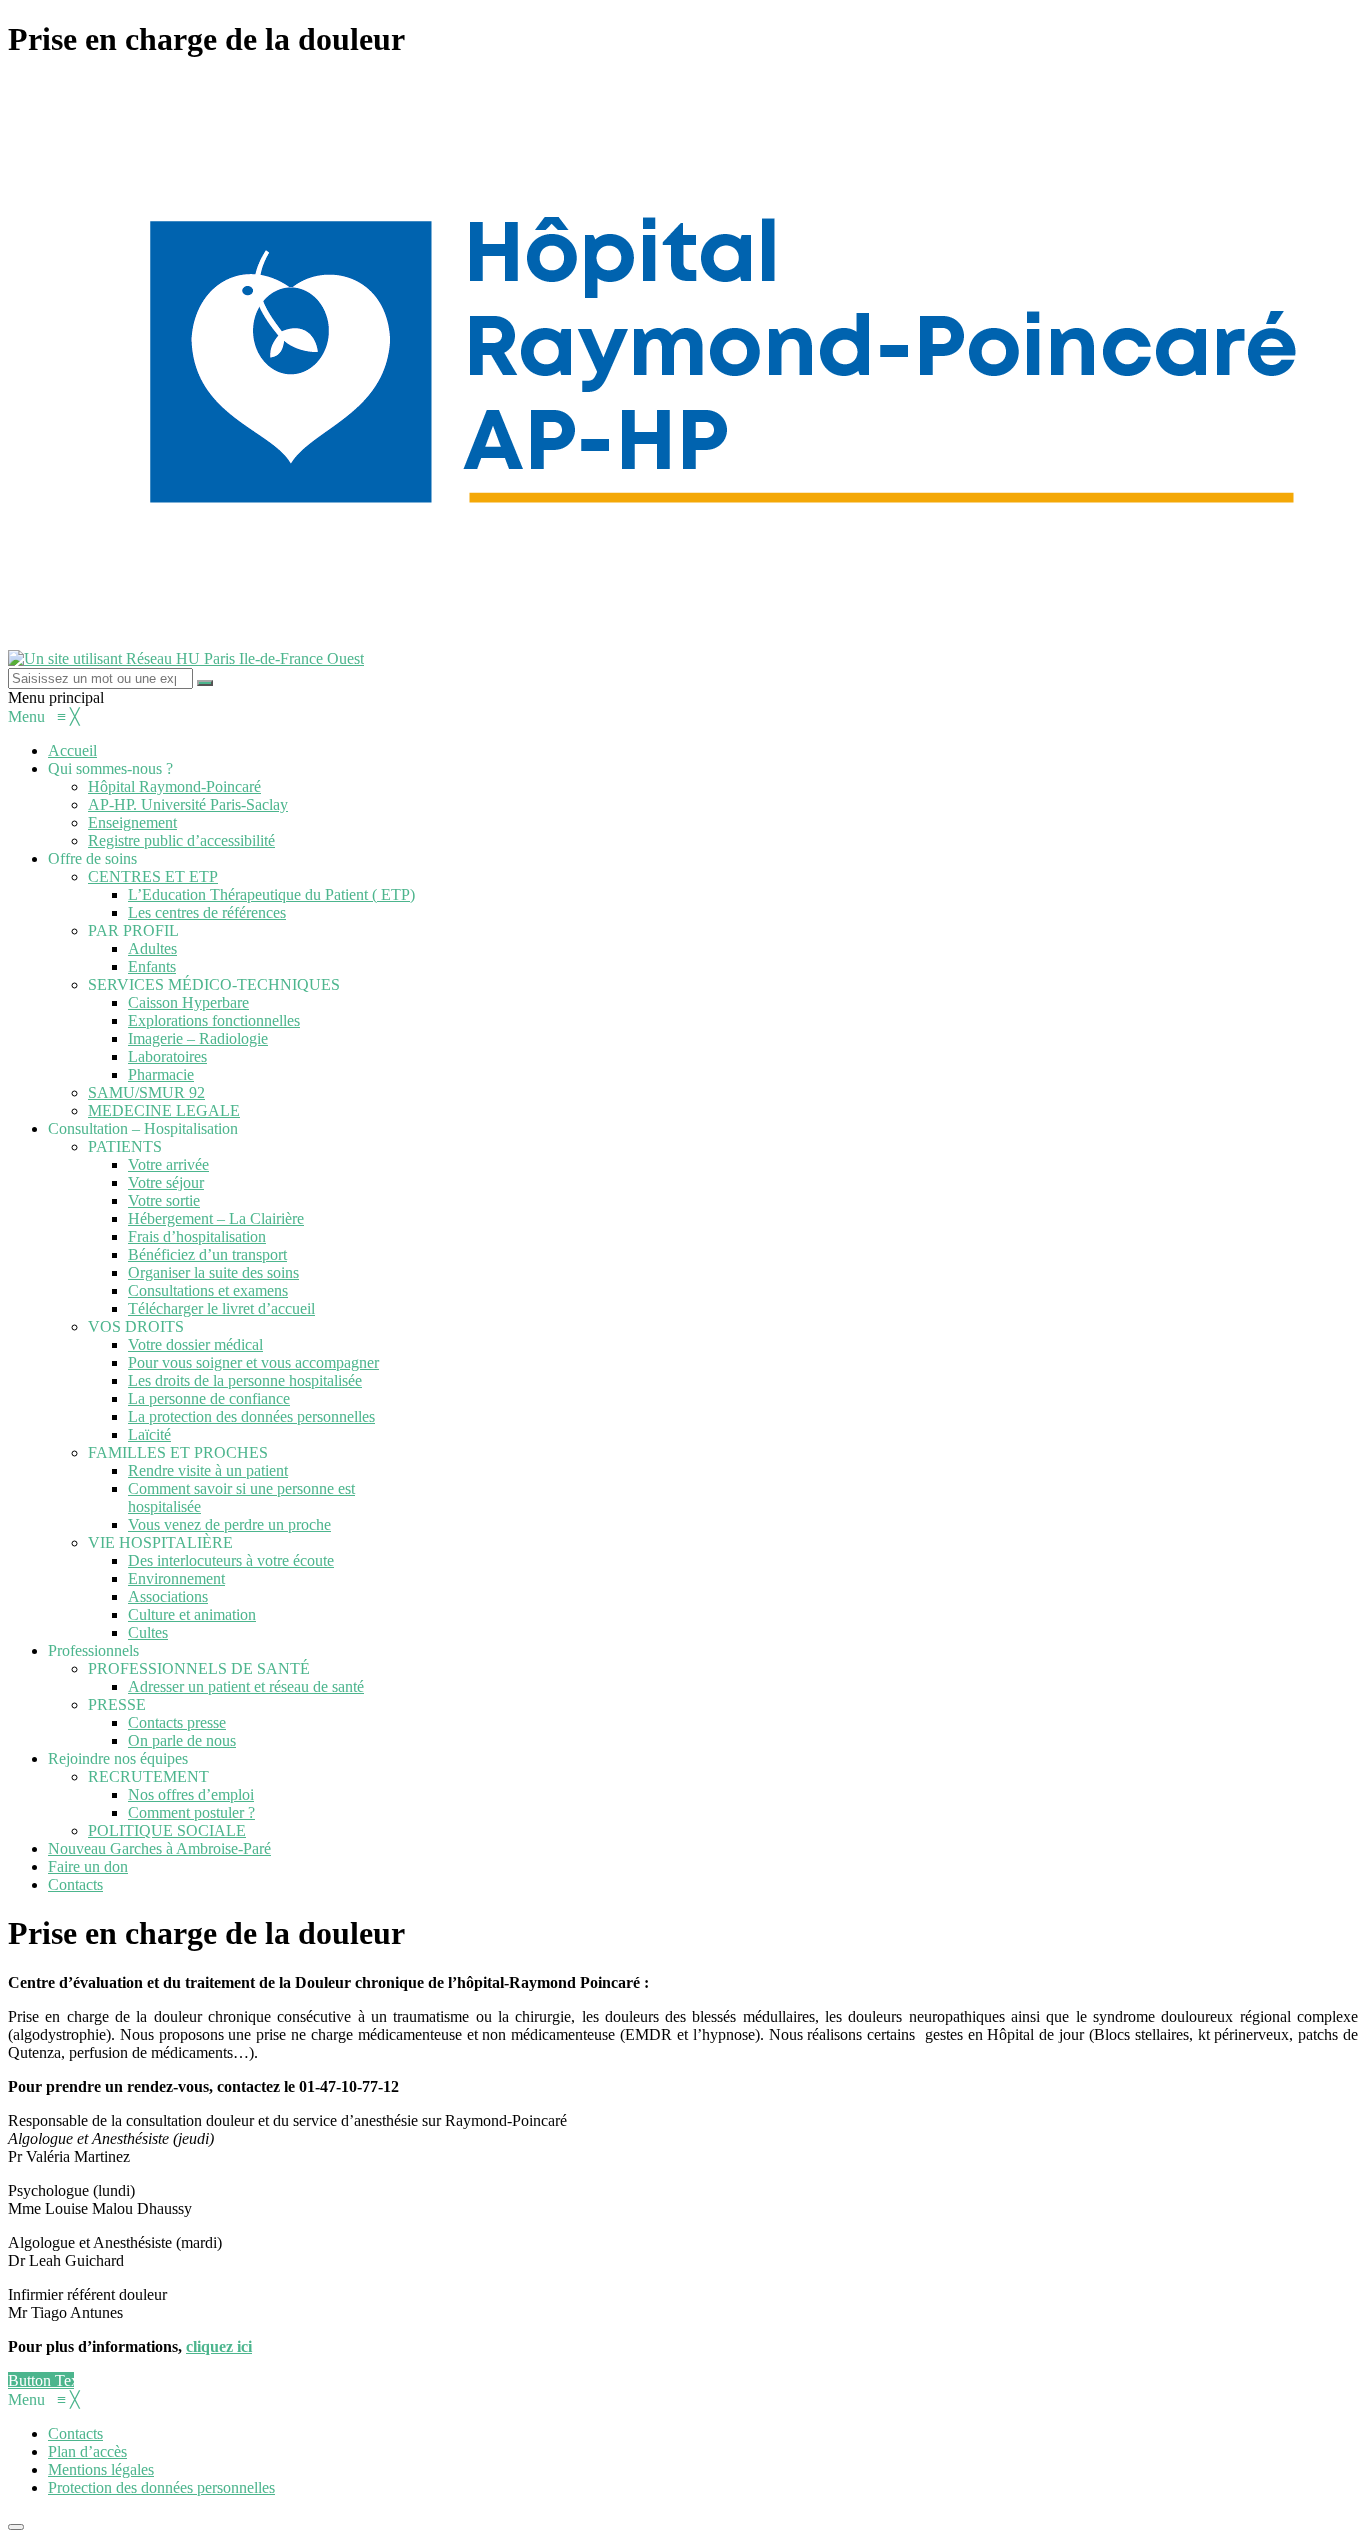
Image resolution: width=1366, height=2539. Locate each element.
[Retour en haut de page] (16, 2527)
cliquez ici (219, 2346)
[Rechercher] (205, 683)
